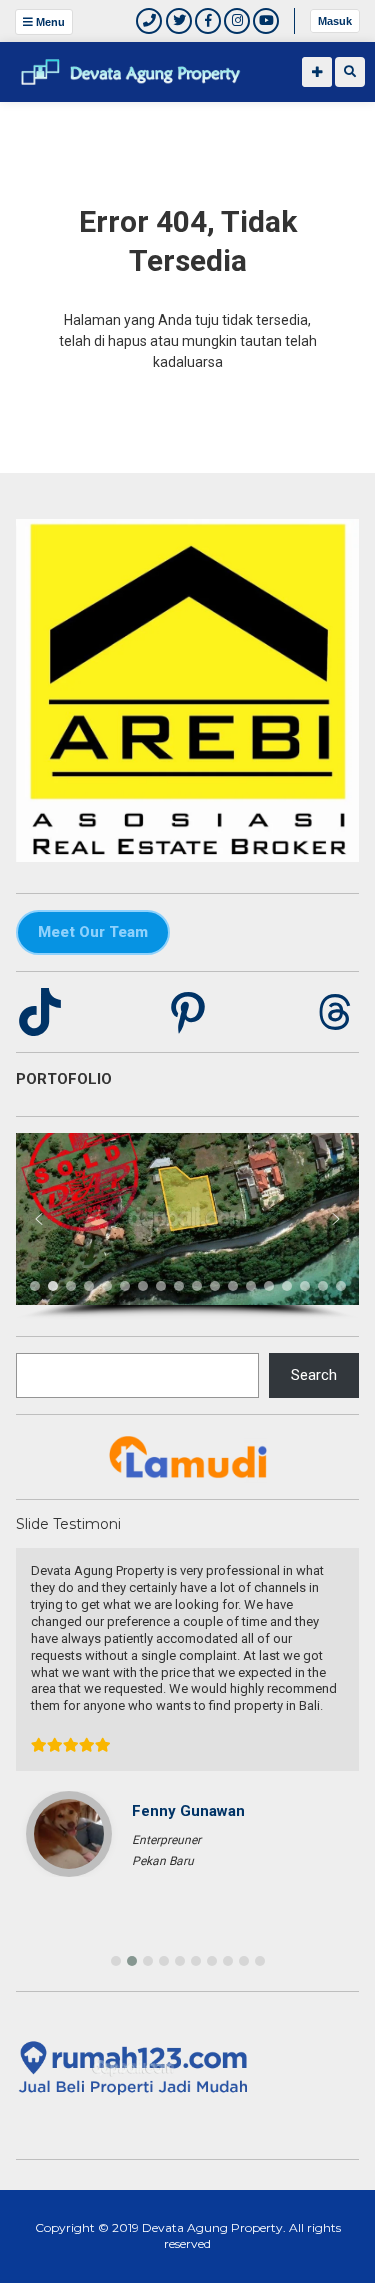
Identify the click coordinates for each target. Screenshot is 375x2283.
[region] (187, 1226)
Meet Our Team (93, 932)
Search (314, 1375)
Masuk (335, 21)
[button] (39, 1219)
